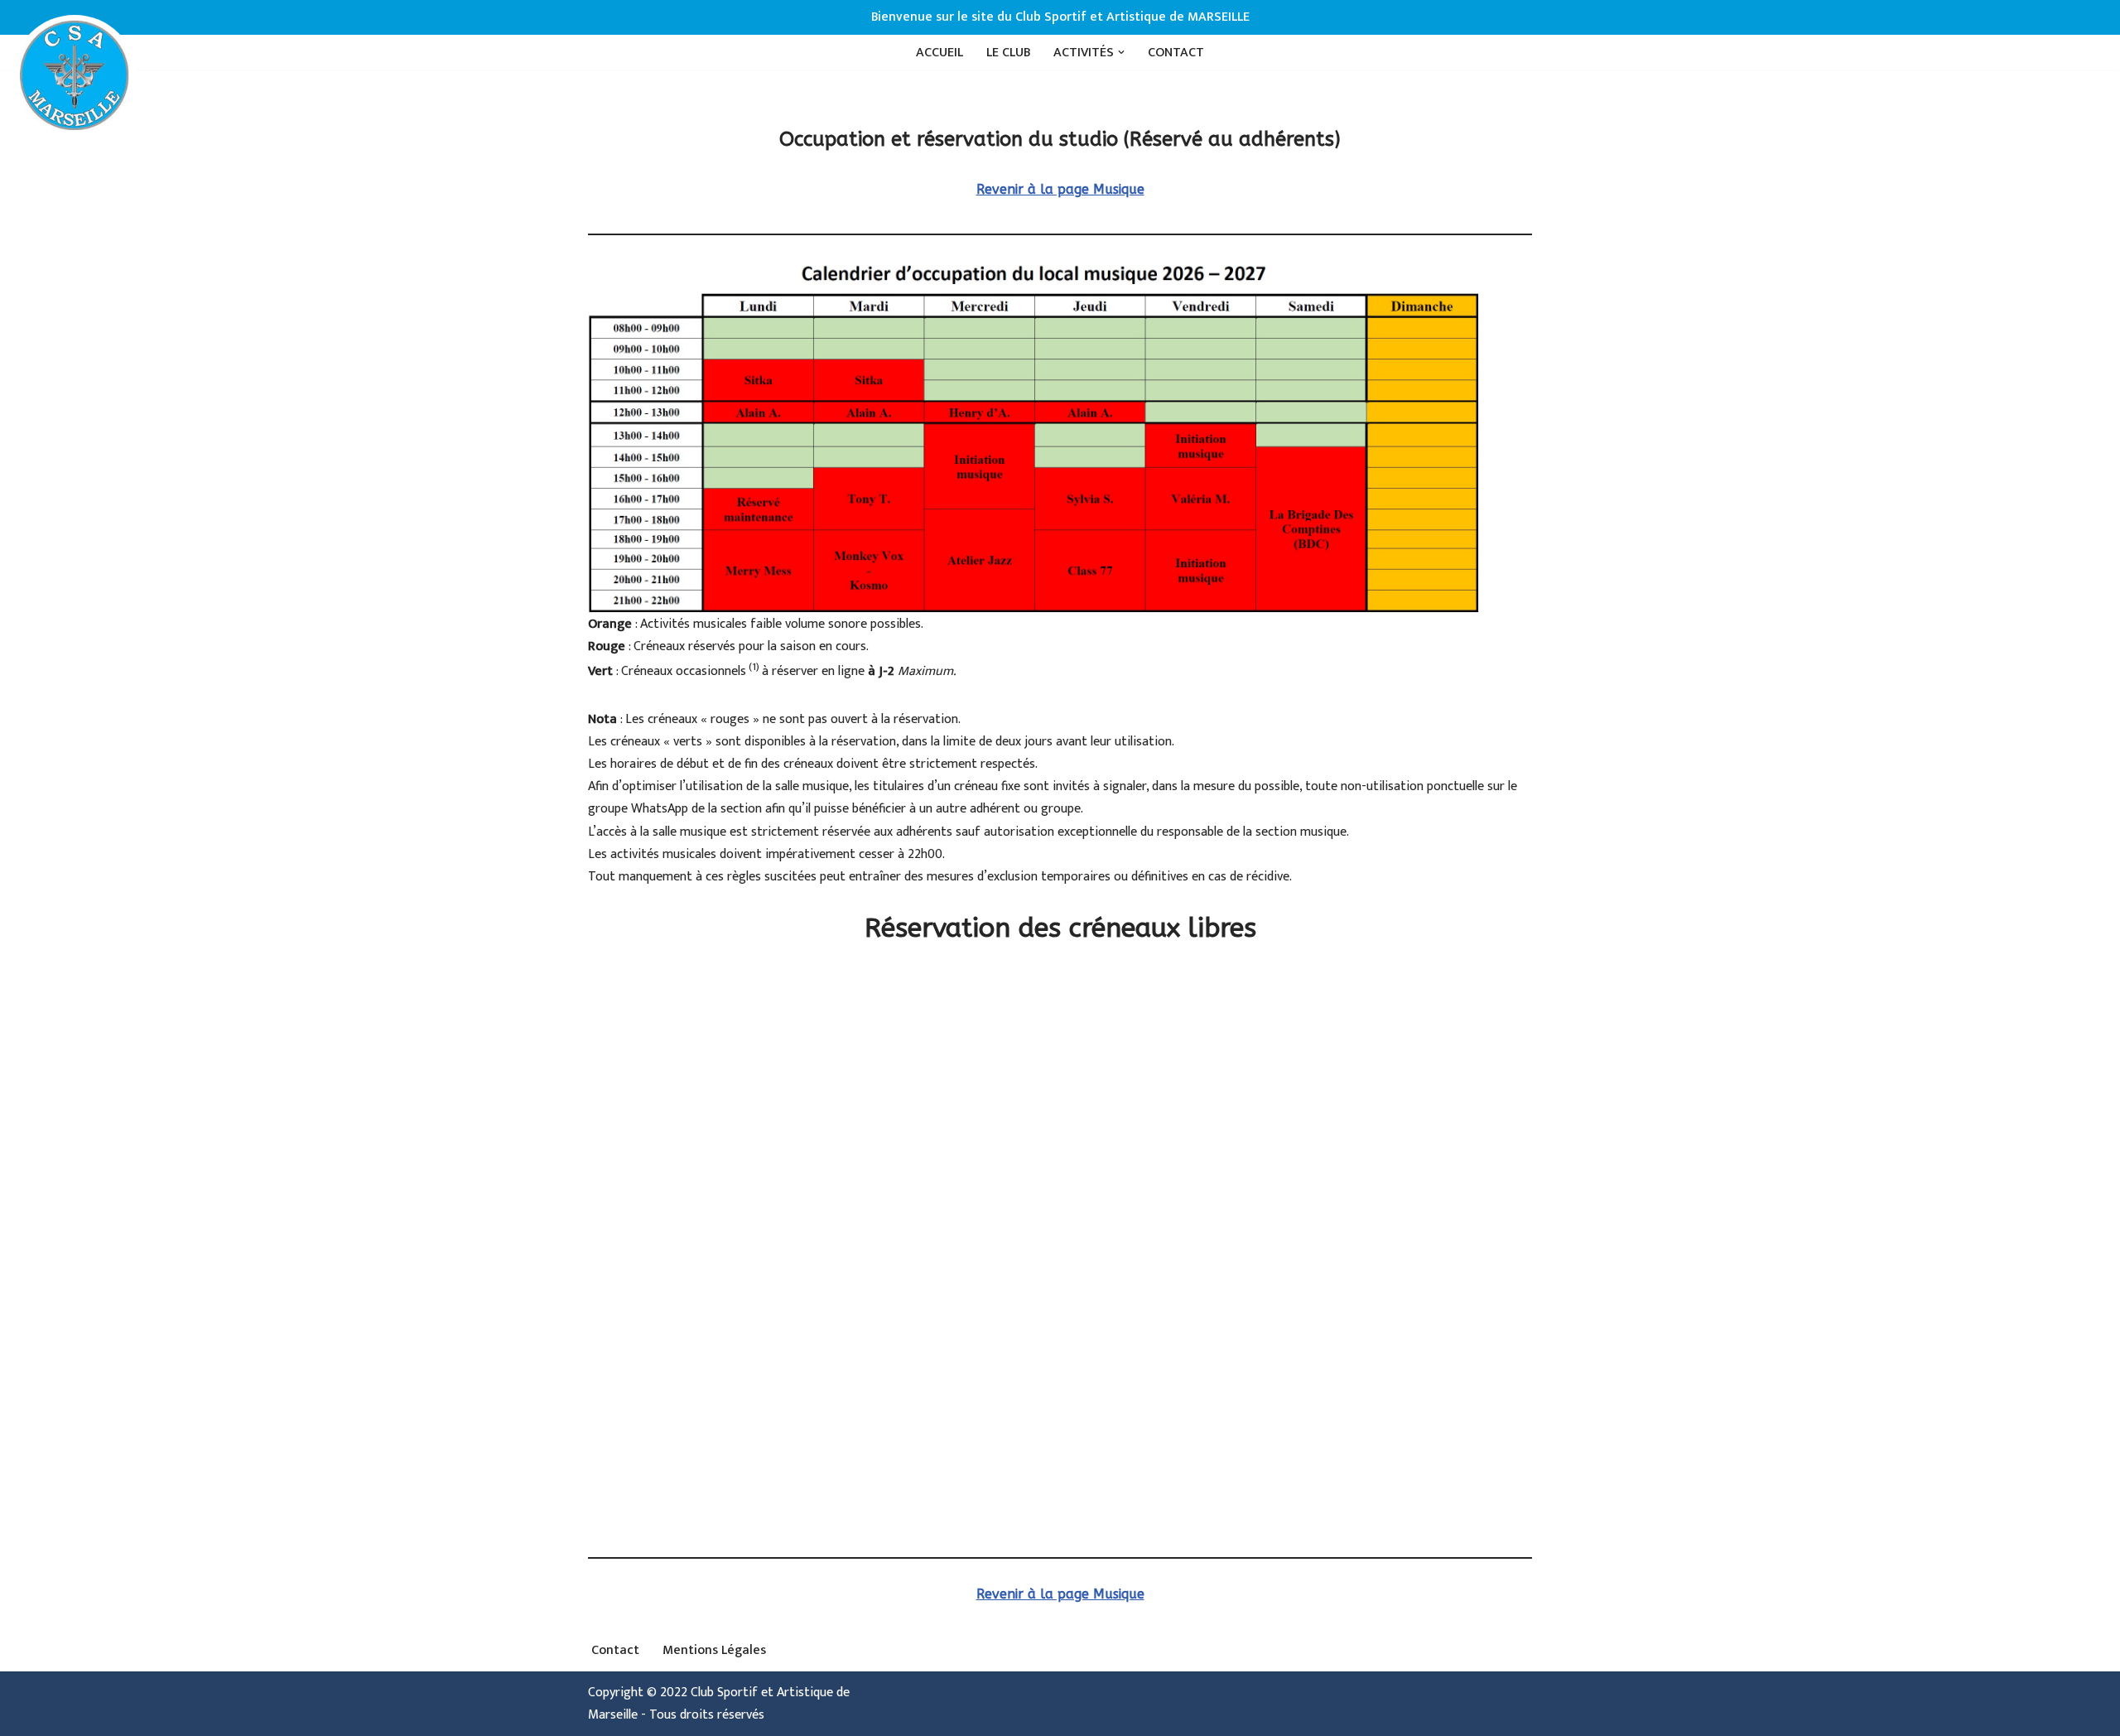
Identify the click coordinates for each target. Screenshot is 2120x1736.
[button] (1121, 52)
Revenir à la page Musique (1060, 189)
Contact (1176, 53)
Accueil (940, 53)
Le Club (1008, 53)
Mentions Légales (714, 1650)
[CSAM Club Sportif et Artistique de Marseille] (75, 76)
